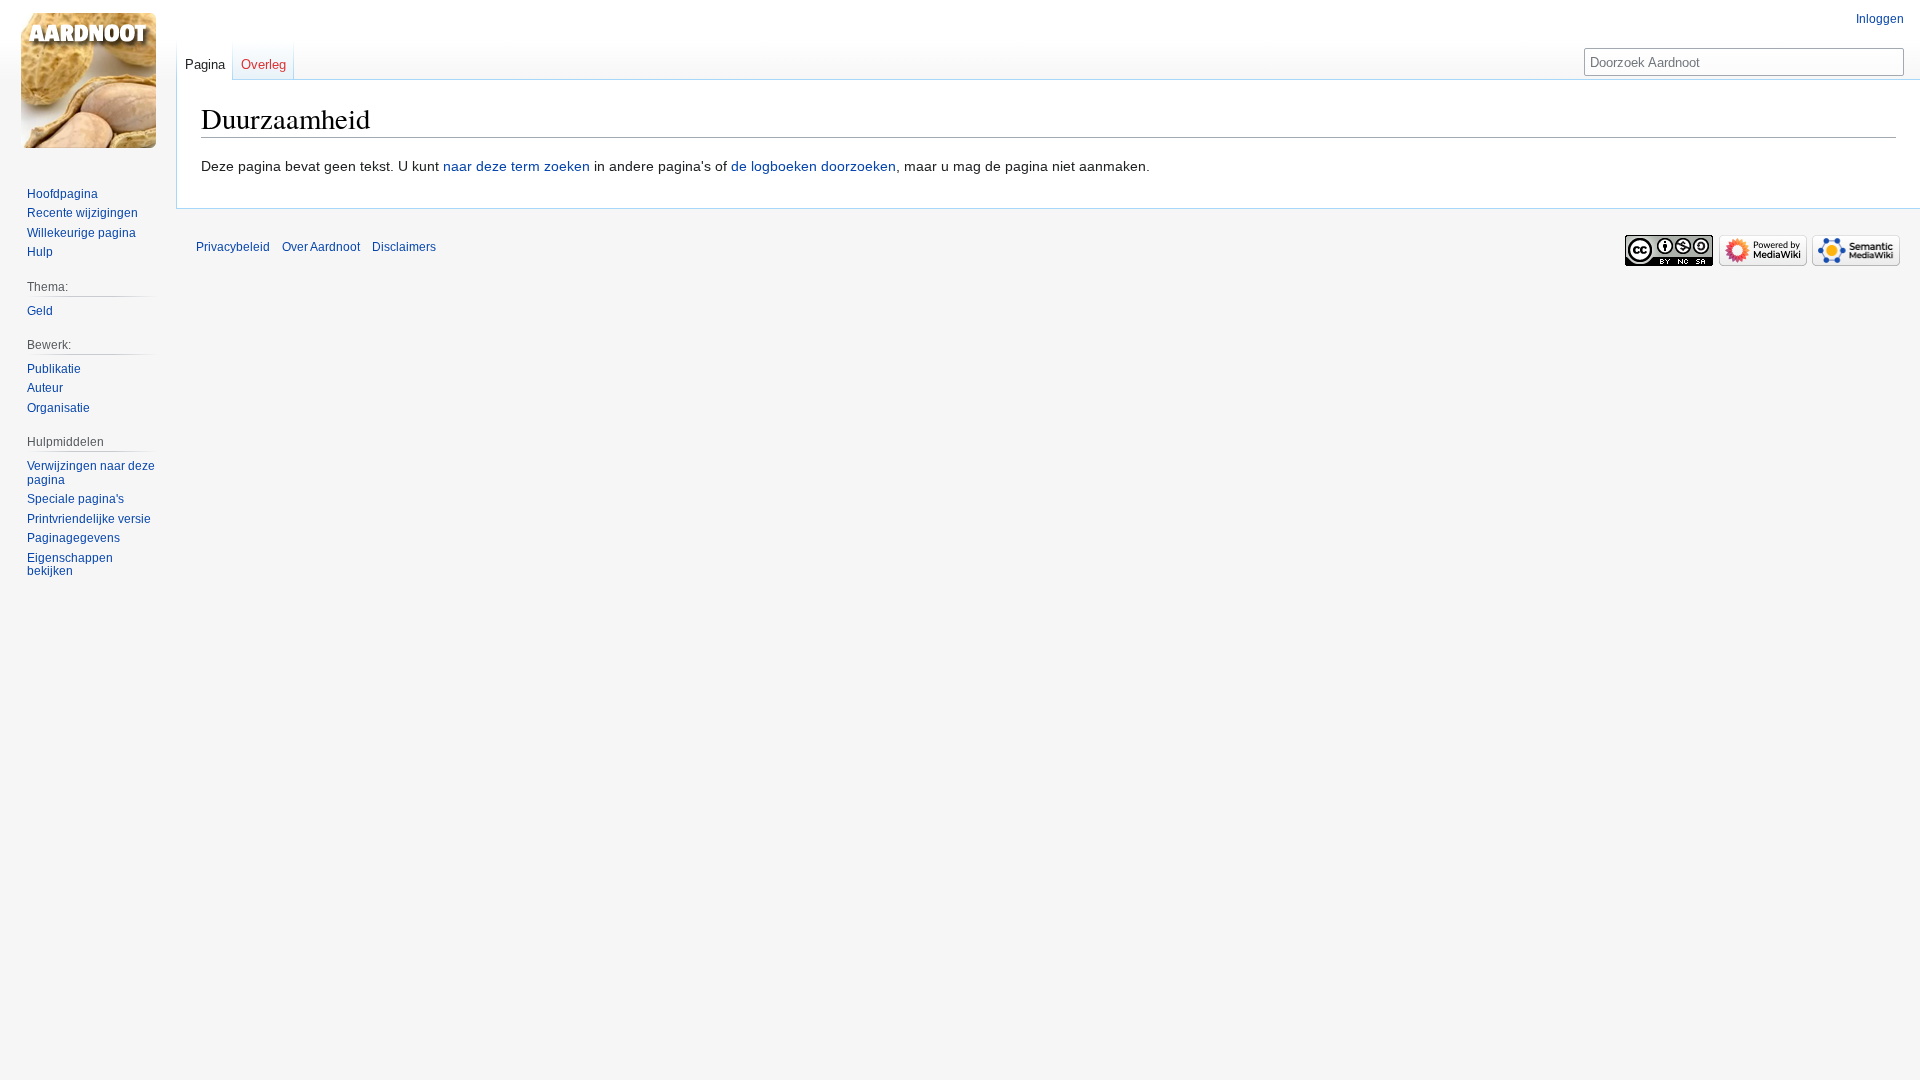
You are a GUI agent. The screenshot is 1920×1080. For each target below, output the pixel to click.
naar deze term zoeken (516, 166)
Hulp (40, 252)
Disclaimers (404, 247)
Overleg (263, 64)
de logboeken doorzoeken (813, 166)
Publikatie (54, 369)
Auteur (45, 388)
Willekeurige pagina (81, 233)
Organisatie (58, 408)
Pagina (205, 64)
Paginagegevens (73, 538)
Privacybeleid (233, 247)
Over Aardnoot (321, 247)
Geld (40, 311)
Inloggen (1880, 19)
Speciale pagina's (75, 499)
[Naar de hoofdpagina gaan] (88, 80)
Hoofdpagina (62, 194)
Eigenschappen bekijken (70, 565)
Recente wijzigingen (82, 213)
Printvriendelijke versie (89, 519)
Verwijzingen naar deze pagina (91, 473)
